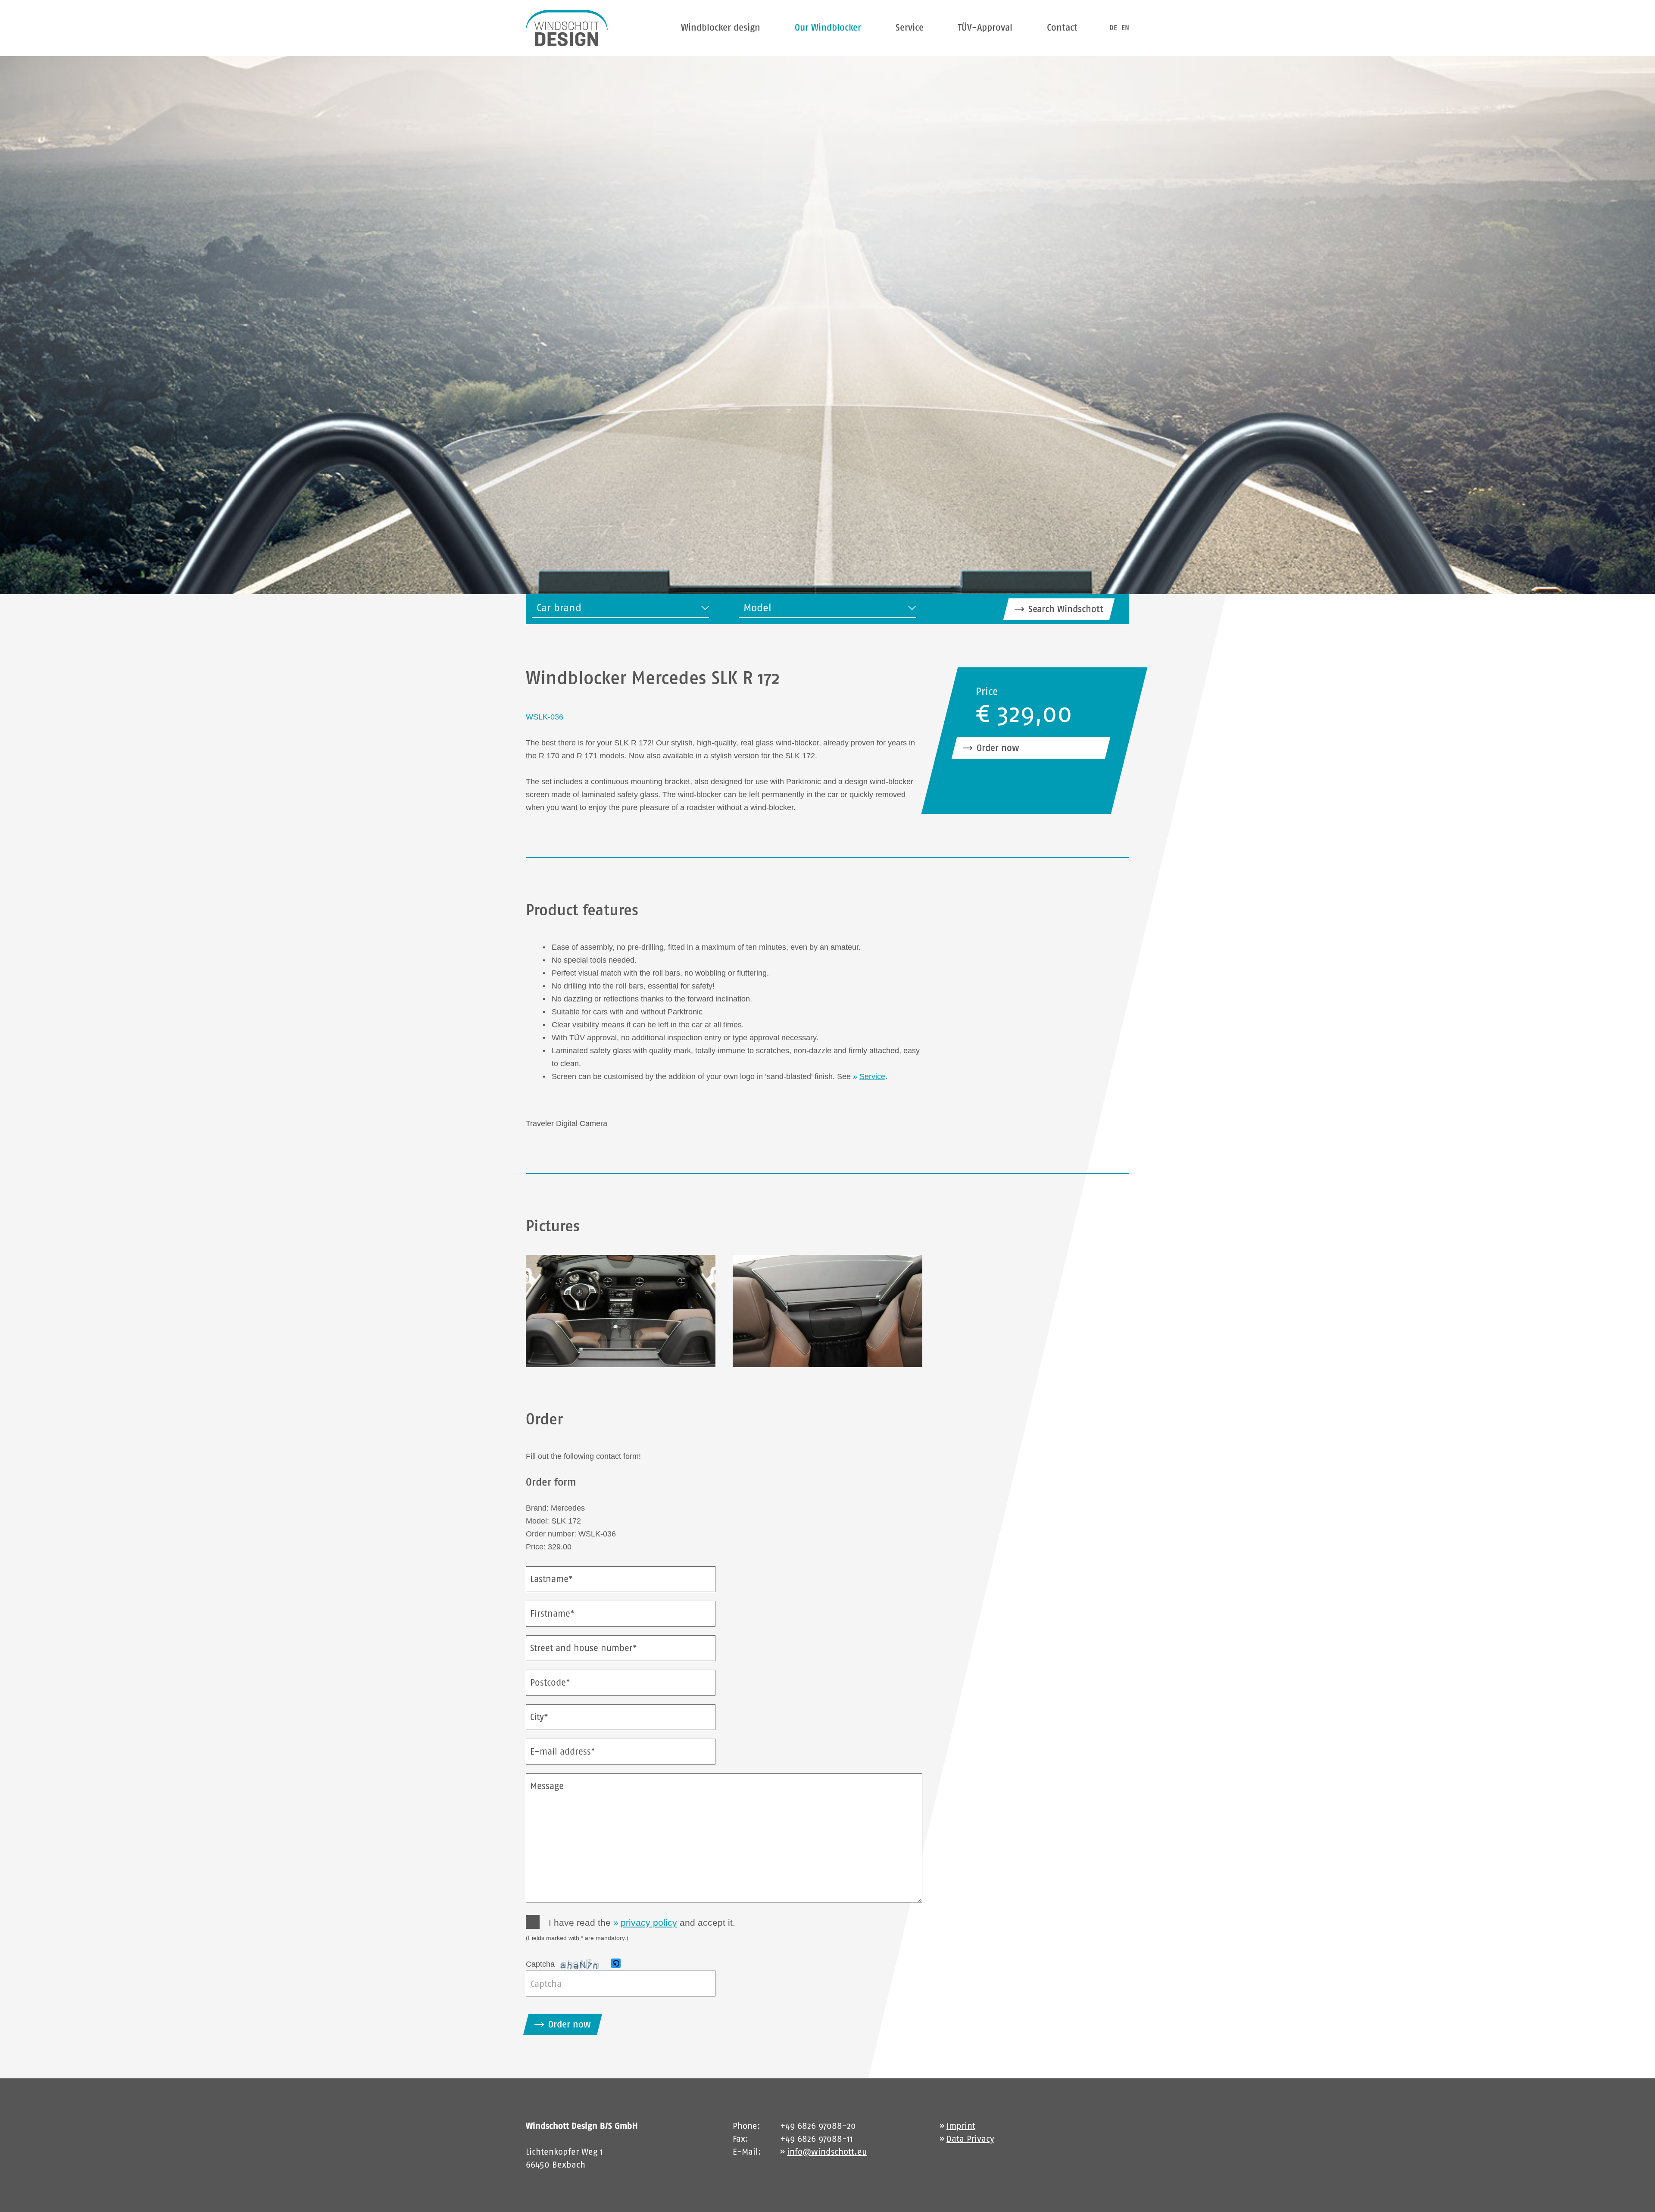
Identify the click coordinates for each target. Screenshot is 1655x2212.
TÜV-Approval (985, 27)
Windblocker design (721, 27)
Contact (1062, 27)
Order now (998, 748)
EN (1125, 28)
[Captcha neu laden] (616, 1963)
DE (1113, 28)
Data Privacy (970, 2139)
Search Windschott (1066, 609)
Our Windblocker (828, 27)
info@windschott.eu (827, 2152)
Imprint (961, 2126)
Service (910, 27)
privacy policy (649, 1923)
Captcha (540, 1964)
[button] (617, 1964)
